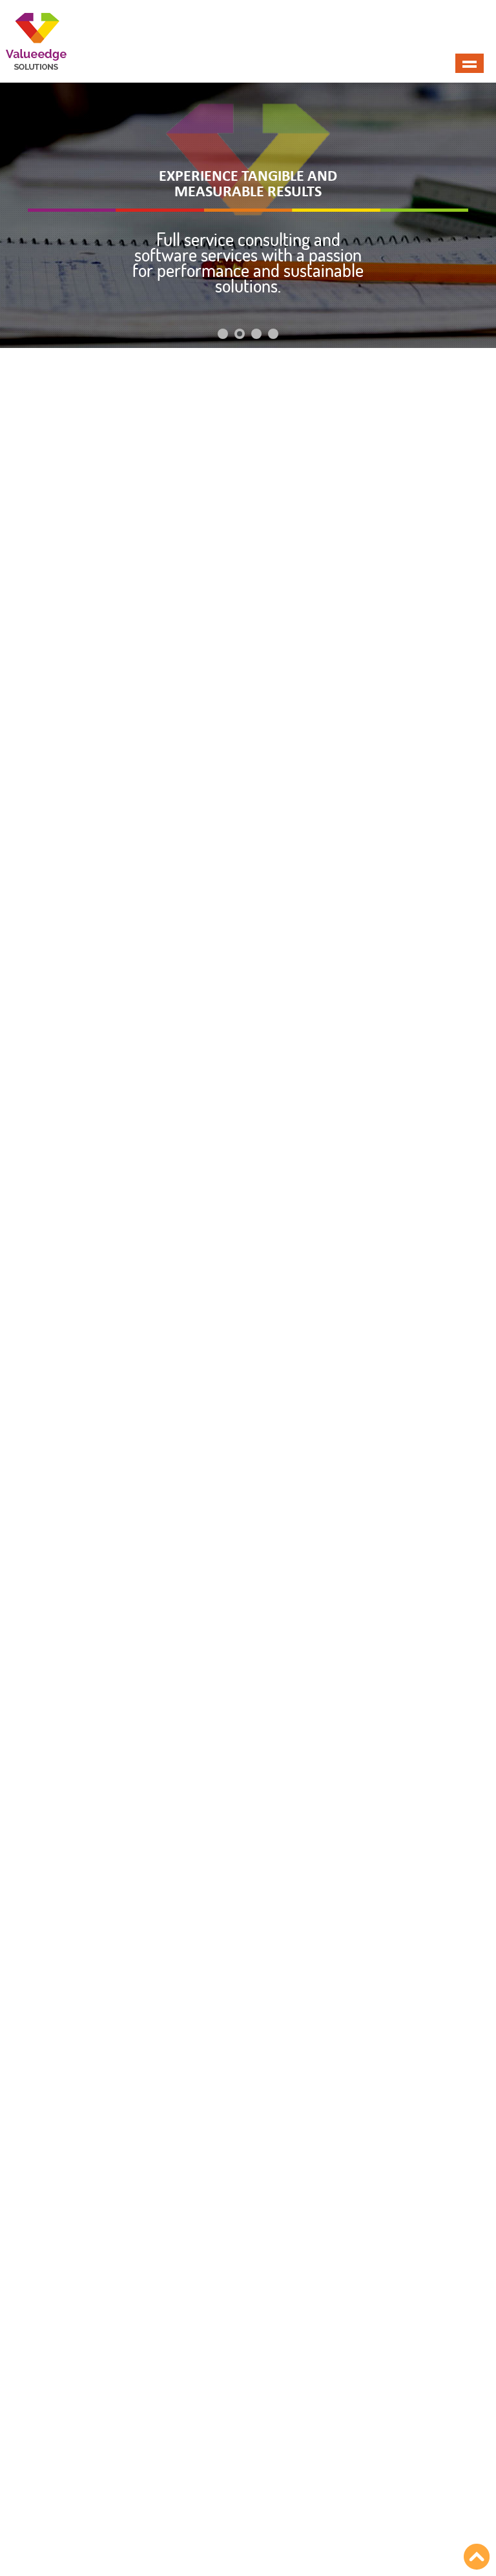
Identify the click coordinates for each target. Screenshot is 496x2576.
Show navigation (470, 63)
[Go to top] (477, 2557)
